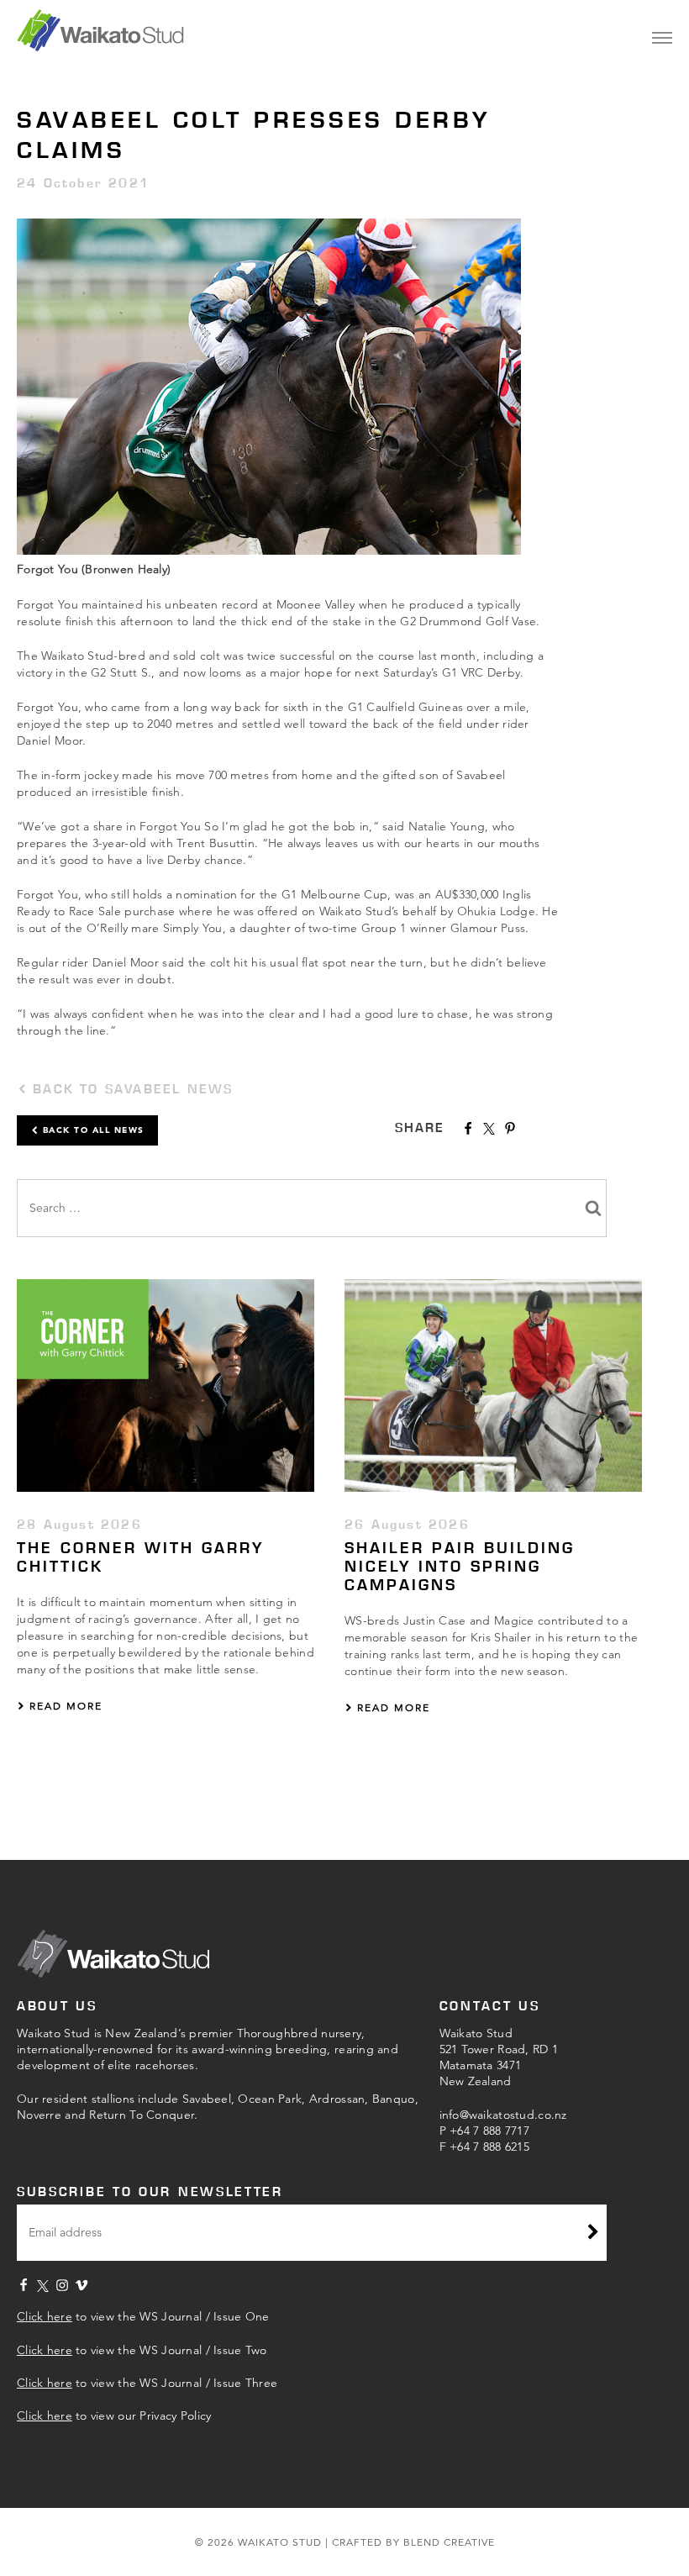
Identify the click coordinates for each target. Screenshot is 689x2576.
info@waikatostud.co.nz (503, 2115)
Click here (45, 2316)
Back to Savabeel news (130, 1089)
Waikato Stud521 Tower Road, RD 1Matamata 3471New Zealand (499, 2057)
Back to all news (92, 1130)
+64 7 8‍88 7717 (489, 2131)
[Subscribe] (593, 2234)
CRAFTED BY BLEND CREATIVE (413, 2542)
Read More (64, 1706)
